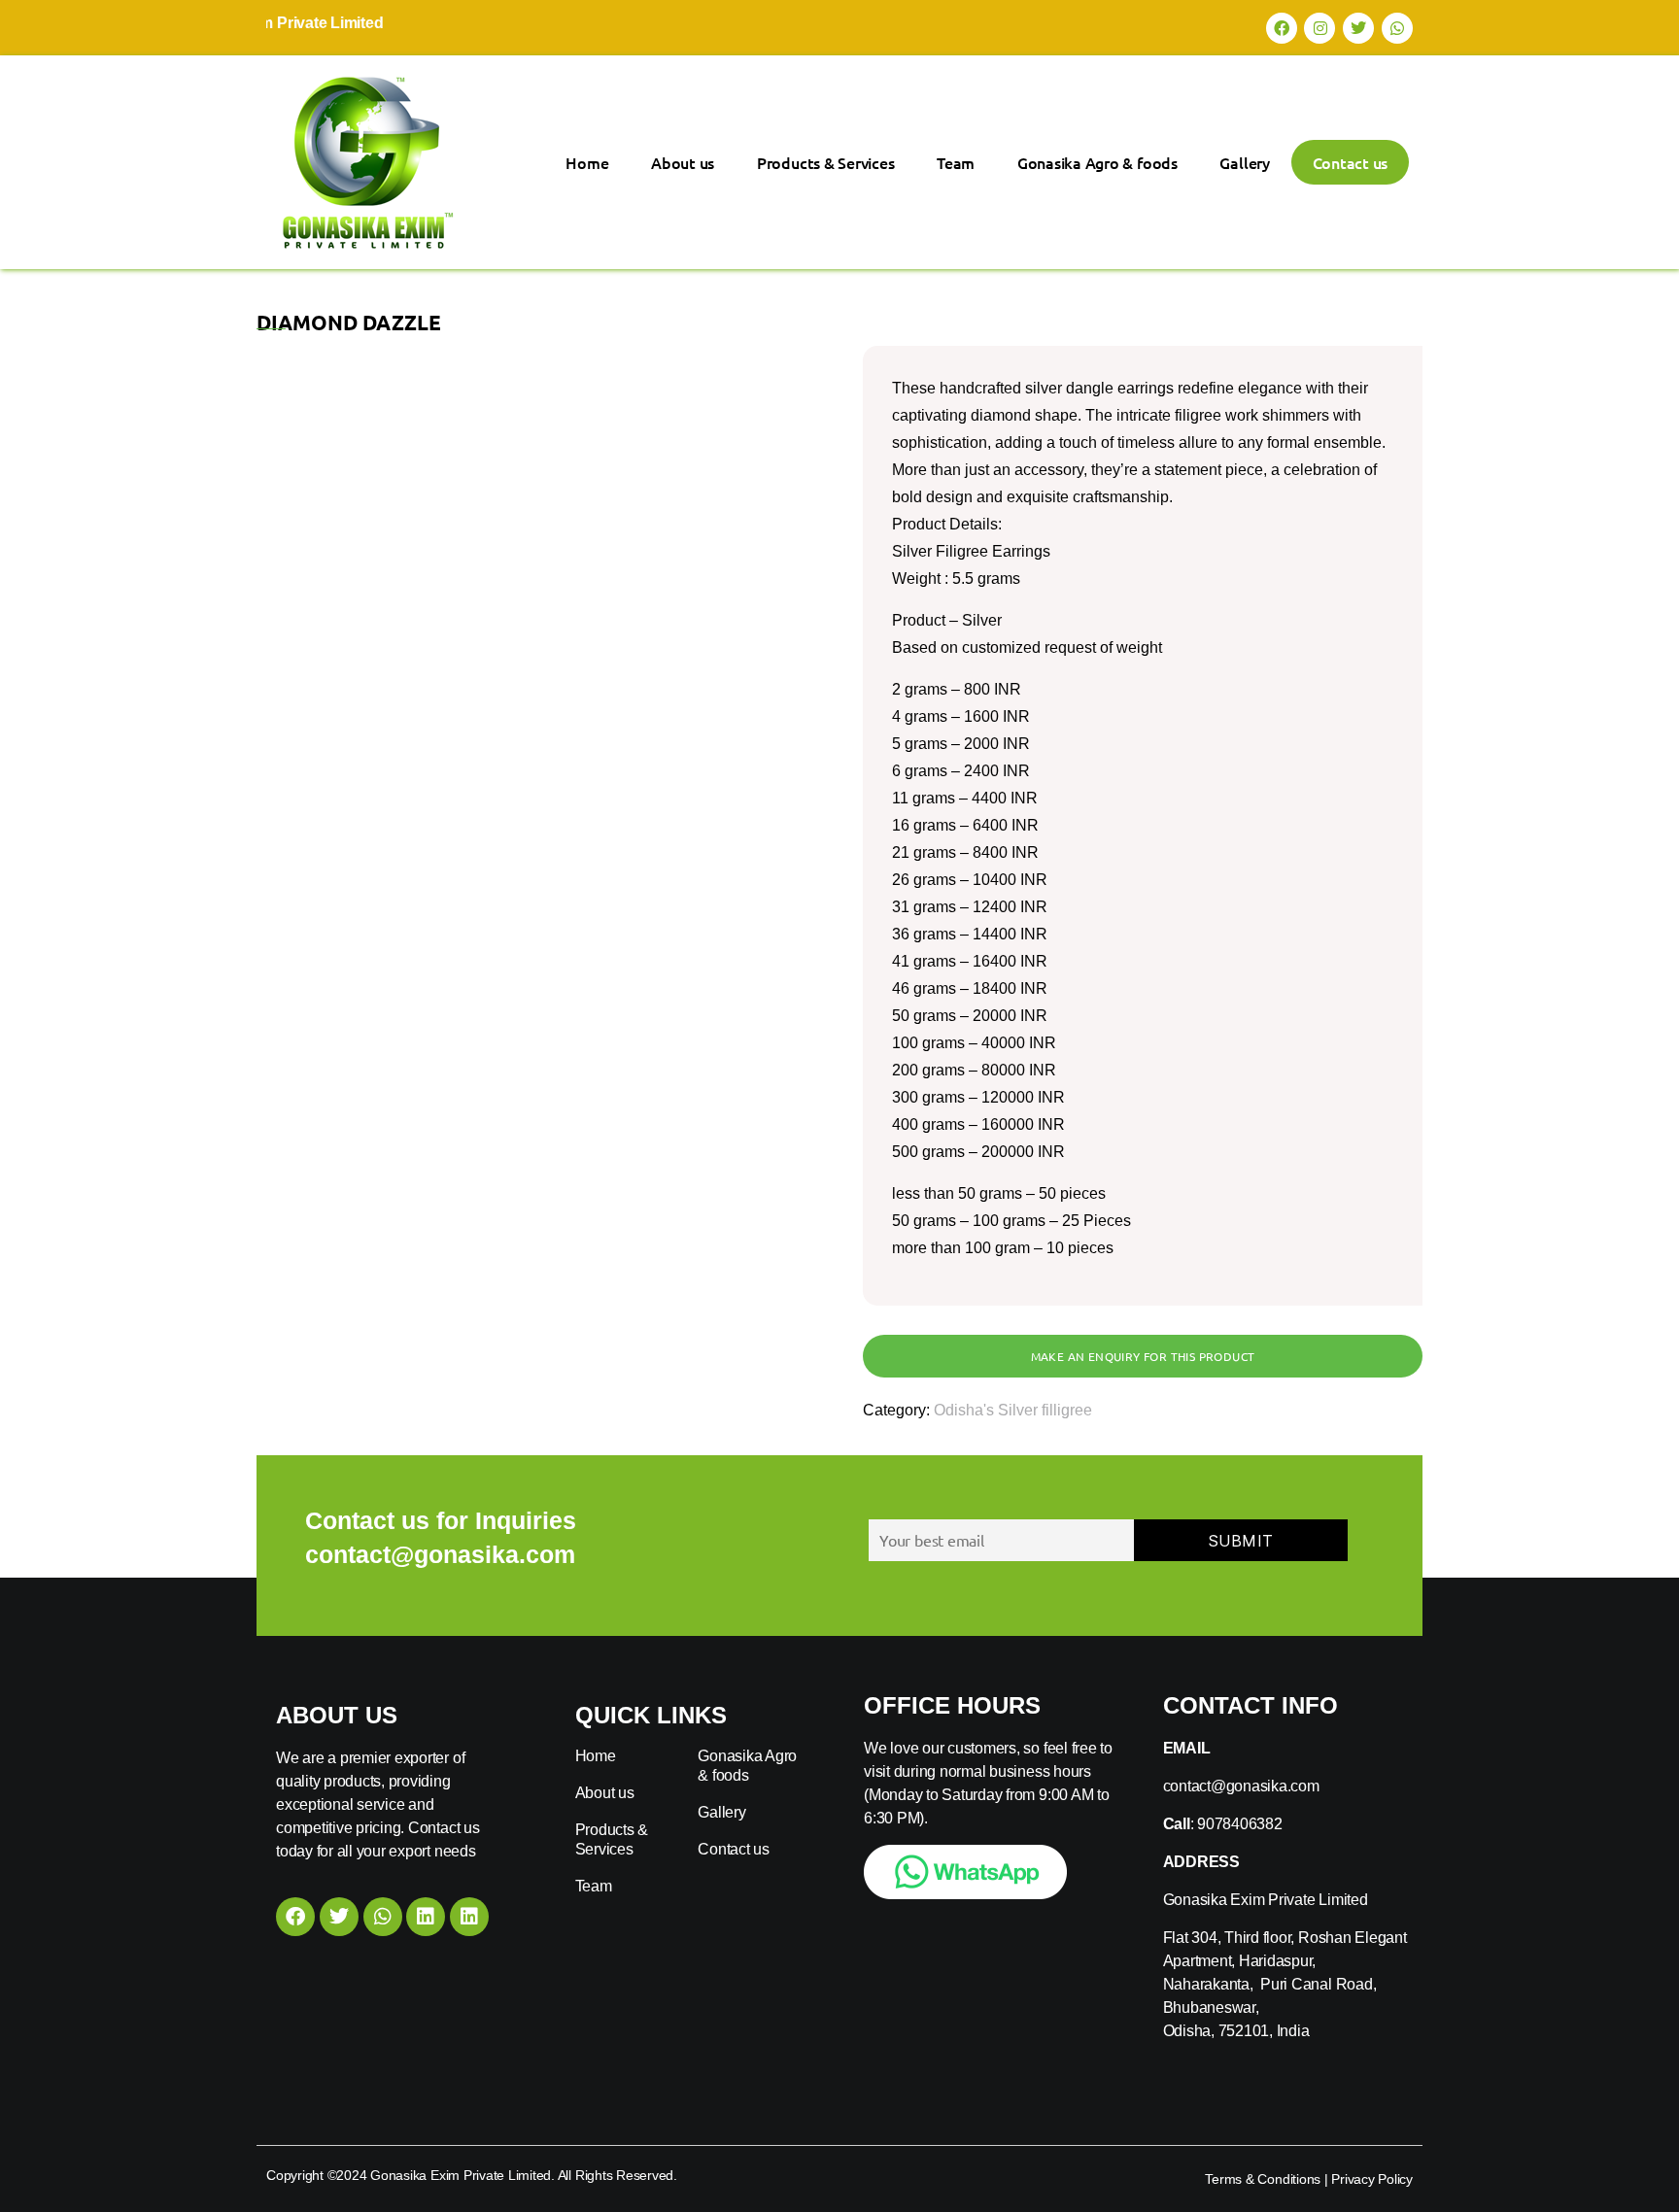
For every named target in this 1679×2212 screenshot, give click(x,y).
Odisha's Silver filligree (1013, 1410)
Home (587, 162)
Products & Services (825, 162)
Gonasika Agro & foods (1097, 162)
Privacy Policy (1372, 2179)
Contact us (1351, 162)
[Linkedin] (426, 1917)
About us (683, 162)
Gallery (1244, 162)
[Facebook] (1282, 28)
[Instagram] (1319, 28)
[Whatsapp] (1397, 28)
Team (956, 162)
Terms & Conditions (1263, 2179)
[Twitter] (1358, 28)
